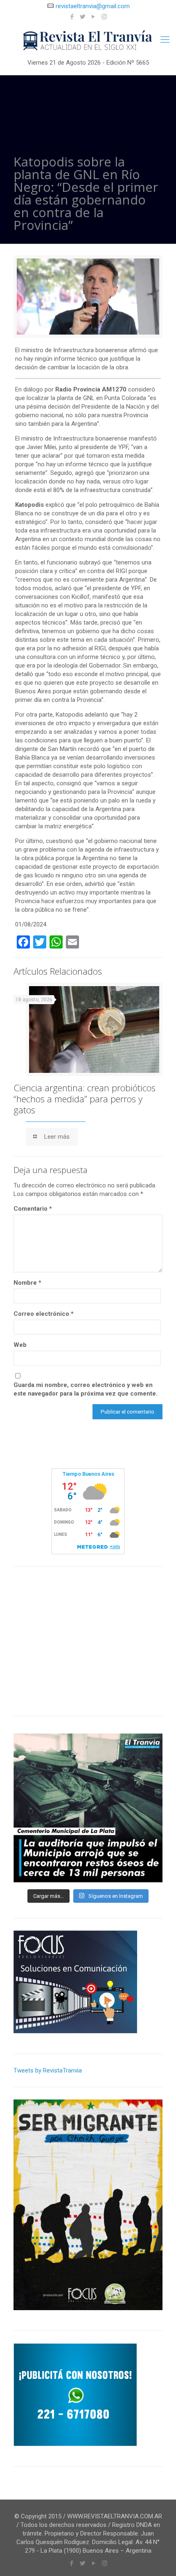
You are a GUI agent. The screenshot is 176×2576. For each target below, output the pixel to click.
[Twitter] (83, 17)
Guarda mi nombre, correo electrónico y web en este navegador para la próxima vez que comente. (86, 1389)
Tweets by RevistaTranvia (48, 2070)
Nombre (27, 1283)
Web (20, 1345)
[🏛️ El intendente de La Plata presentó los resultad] (88, 1808)
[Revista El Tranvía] (88, 41)
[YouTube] (94, 17)
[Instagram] (104, 17)
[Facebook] (72, 17)
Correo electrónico (44, 1314)
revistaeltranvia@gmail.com (93, 6)
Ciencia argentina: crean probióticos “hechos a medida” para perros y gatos (85, 1099)
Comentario (33, 1209)
